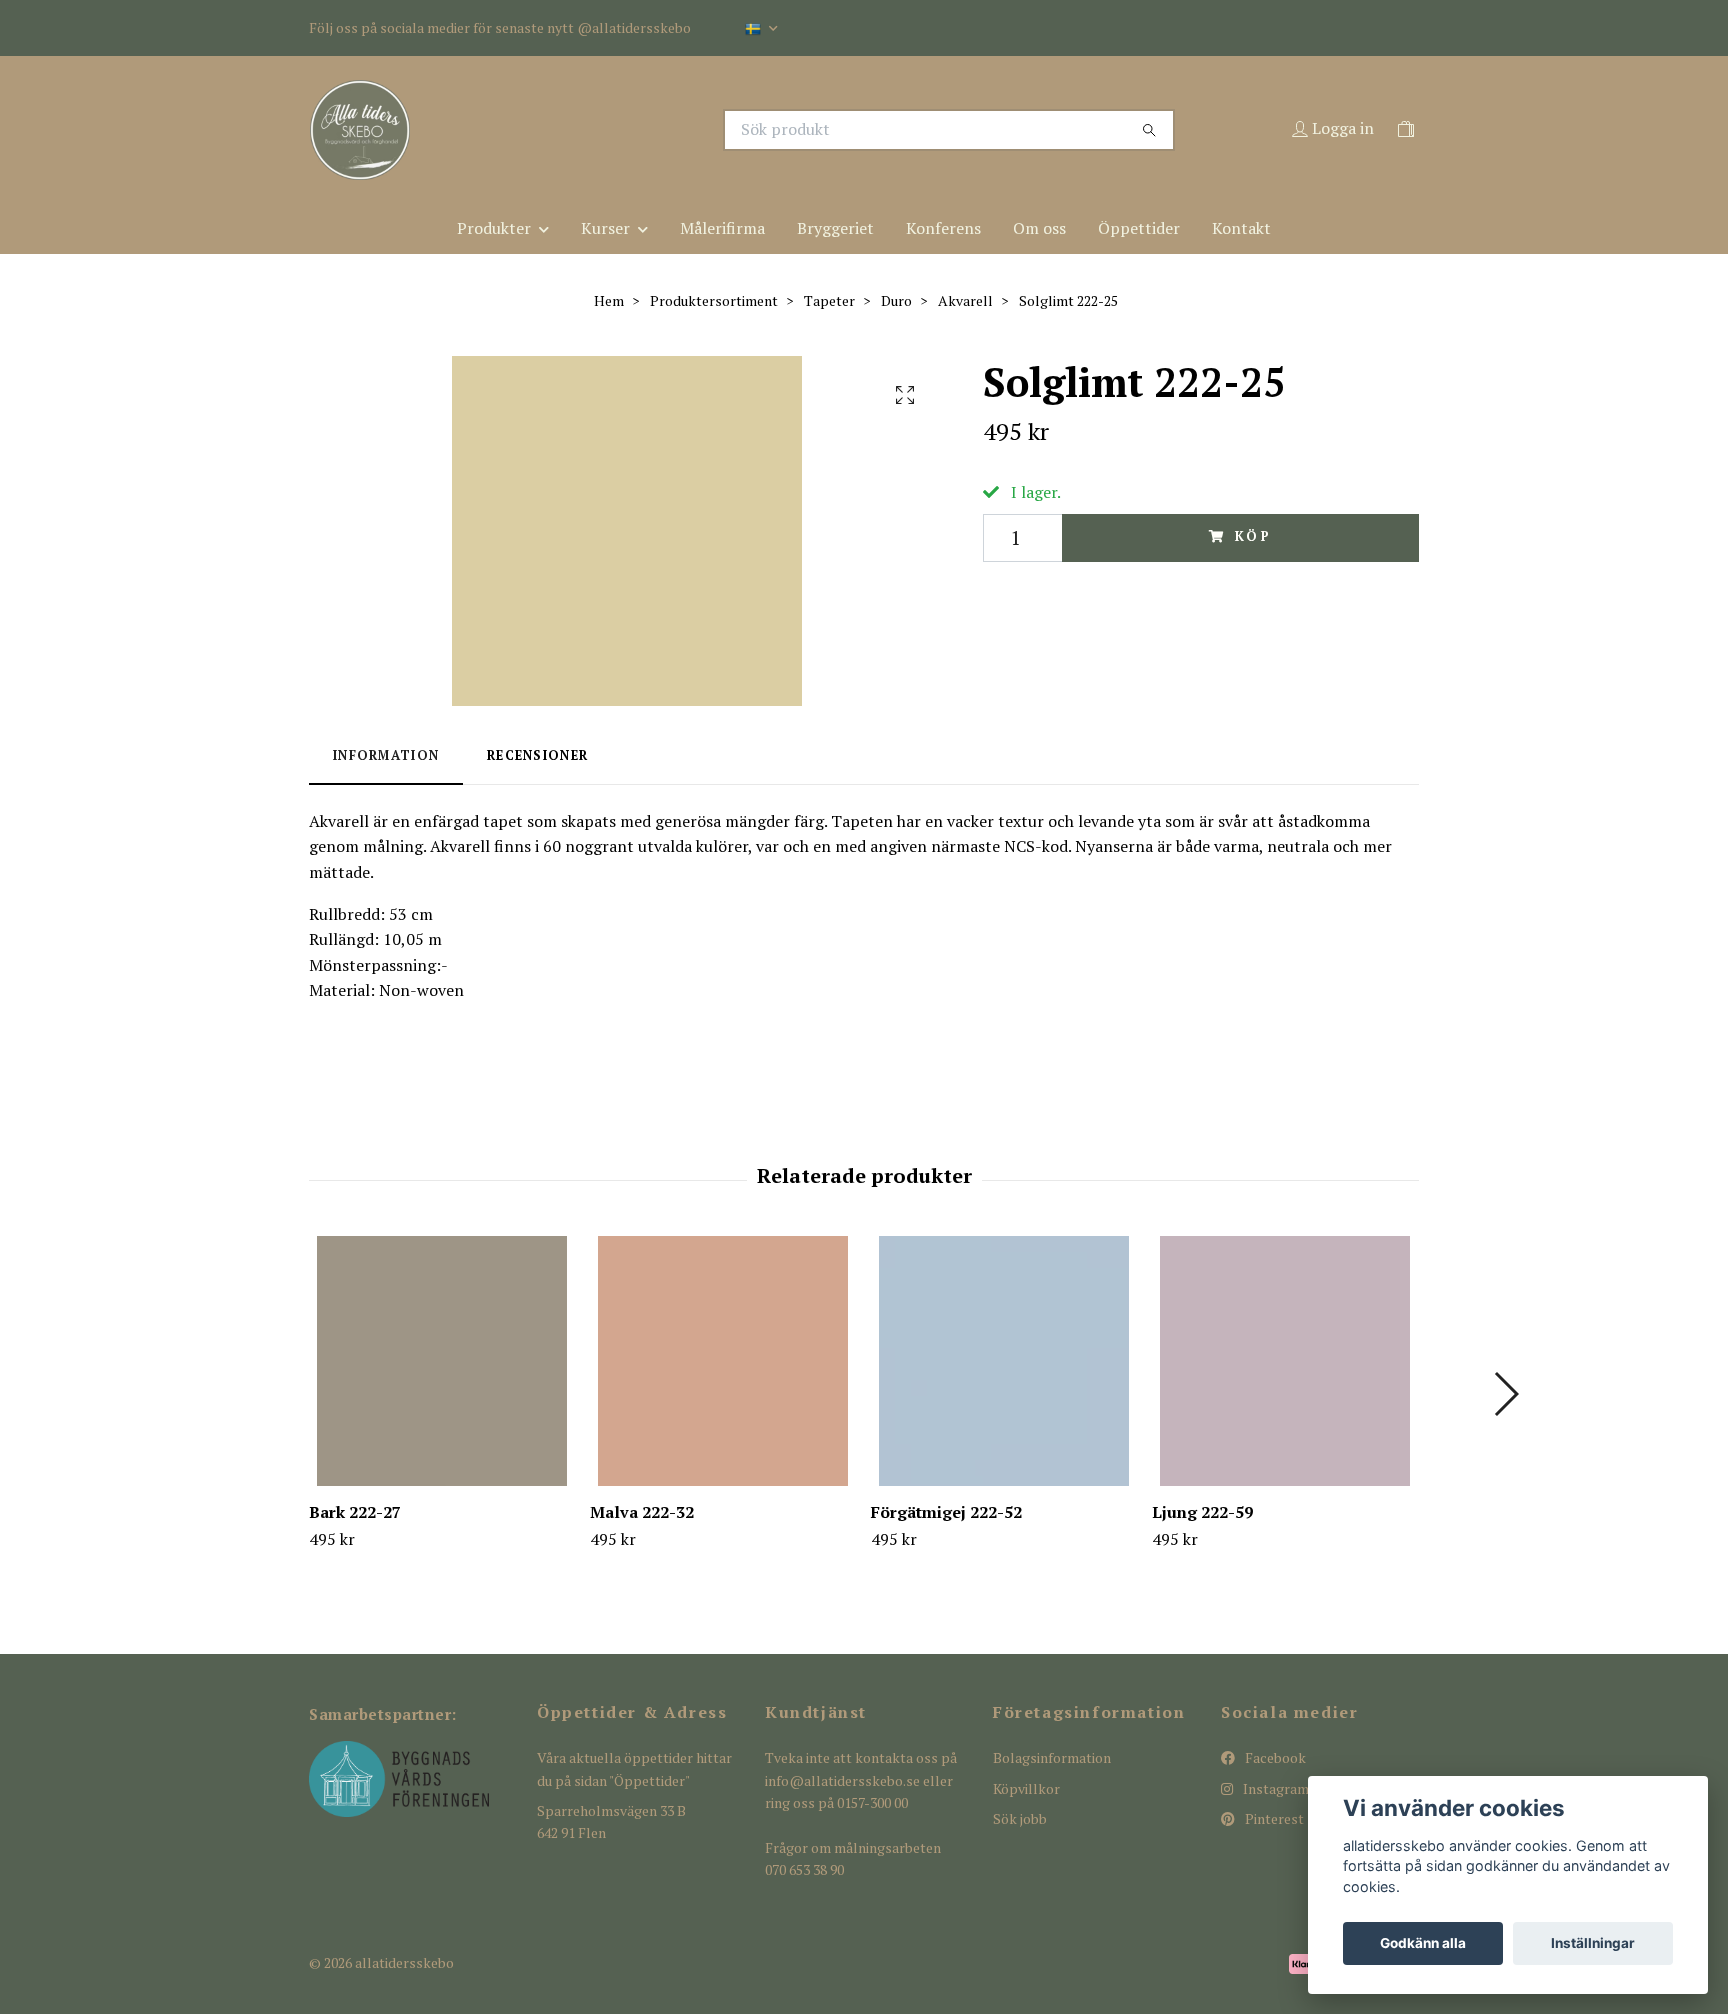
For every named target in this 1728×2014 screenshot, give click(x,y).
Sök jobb (1020, 1818)
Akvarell (965, 300)
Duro (896, 300)
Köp (1254, 536)
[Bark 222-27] (442, 1361)
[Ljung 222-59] (1285, 1361)
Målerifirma (722, 228)
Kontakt (1241, 228)
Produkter (494, 228)
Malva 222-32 (642, 1512)
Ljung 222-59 (1202, 1512)
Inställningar (1593, 1943)
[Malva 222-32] (723, 1361)
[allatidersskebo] (587, 130)
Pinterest (1273, 1818)
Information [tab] (386, 755)
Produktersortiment (714, 300)
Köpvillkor (1026, 1788)
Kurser (605, 228)
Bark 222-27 (355, 1512)
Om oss (1039, 228)
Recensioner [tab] (537, 755)
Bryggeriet (835, 228)
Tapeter (829, 300)
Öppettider (1139, 228)
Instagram (1274, 1788)
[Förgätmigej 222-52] (1004, 1361)
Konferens (943, 228)
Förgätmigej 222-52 (946, 1512)
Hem (609, 300)
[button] (1505, 1394)
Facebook (1274, 1757)
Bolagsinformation (1052, 1757)
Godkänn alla (1423, 1943)
